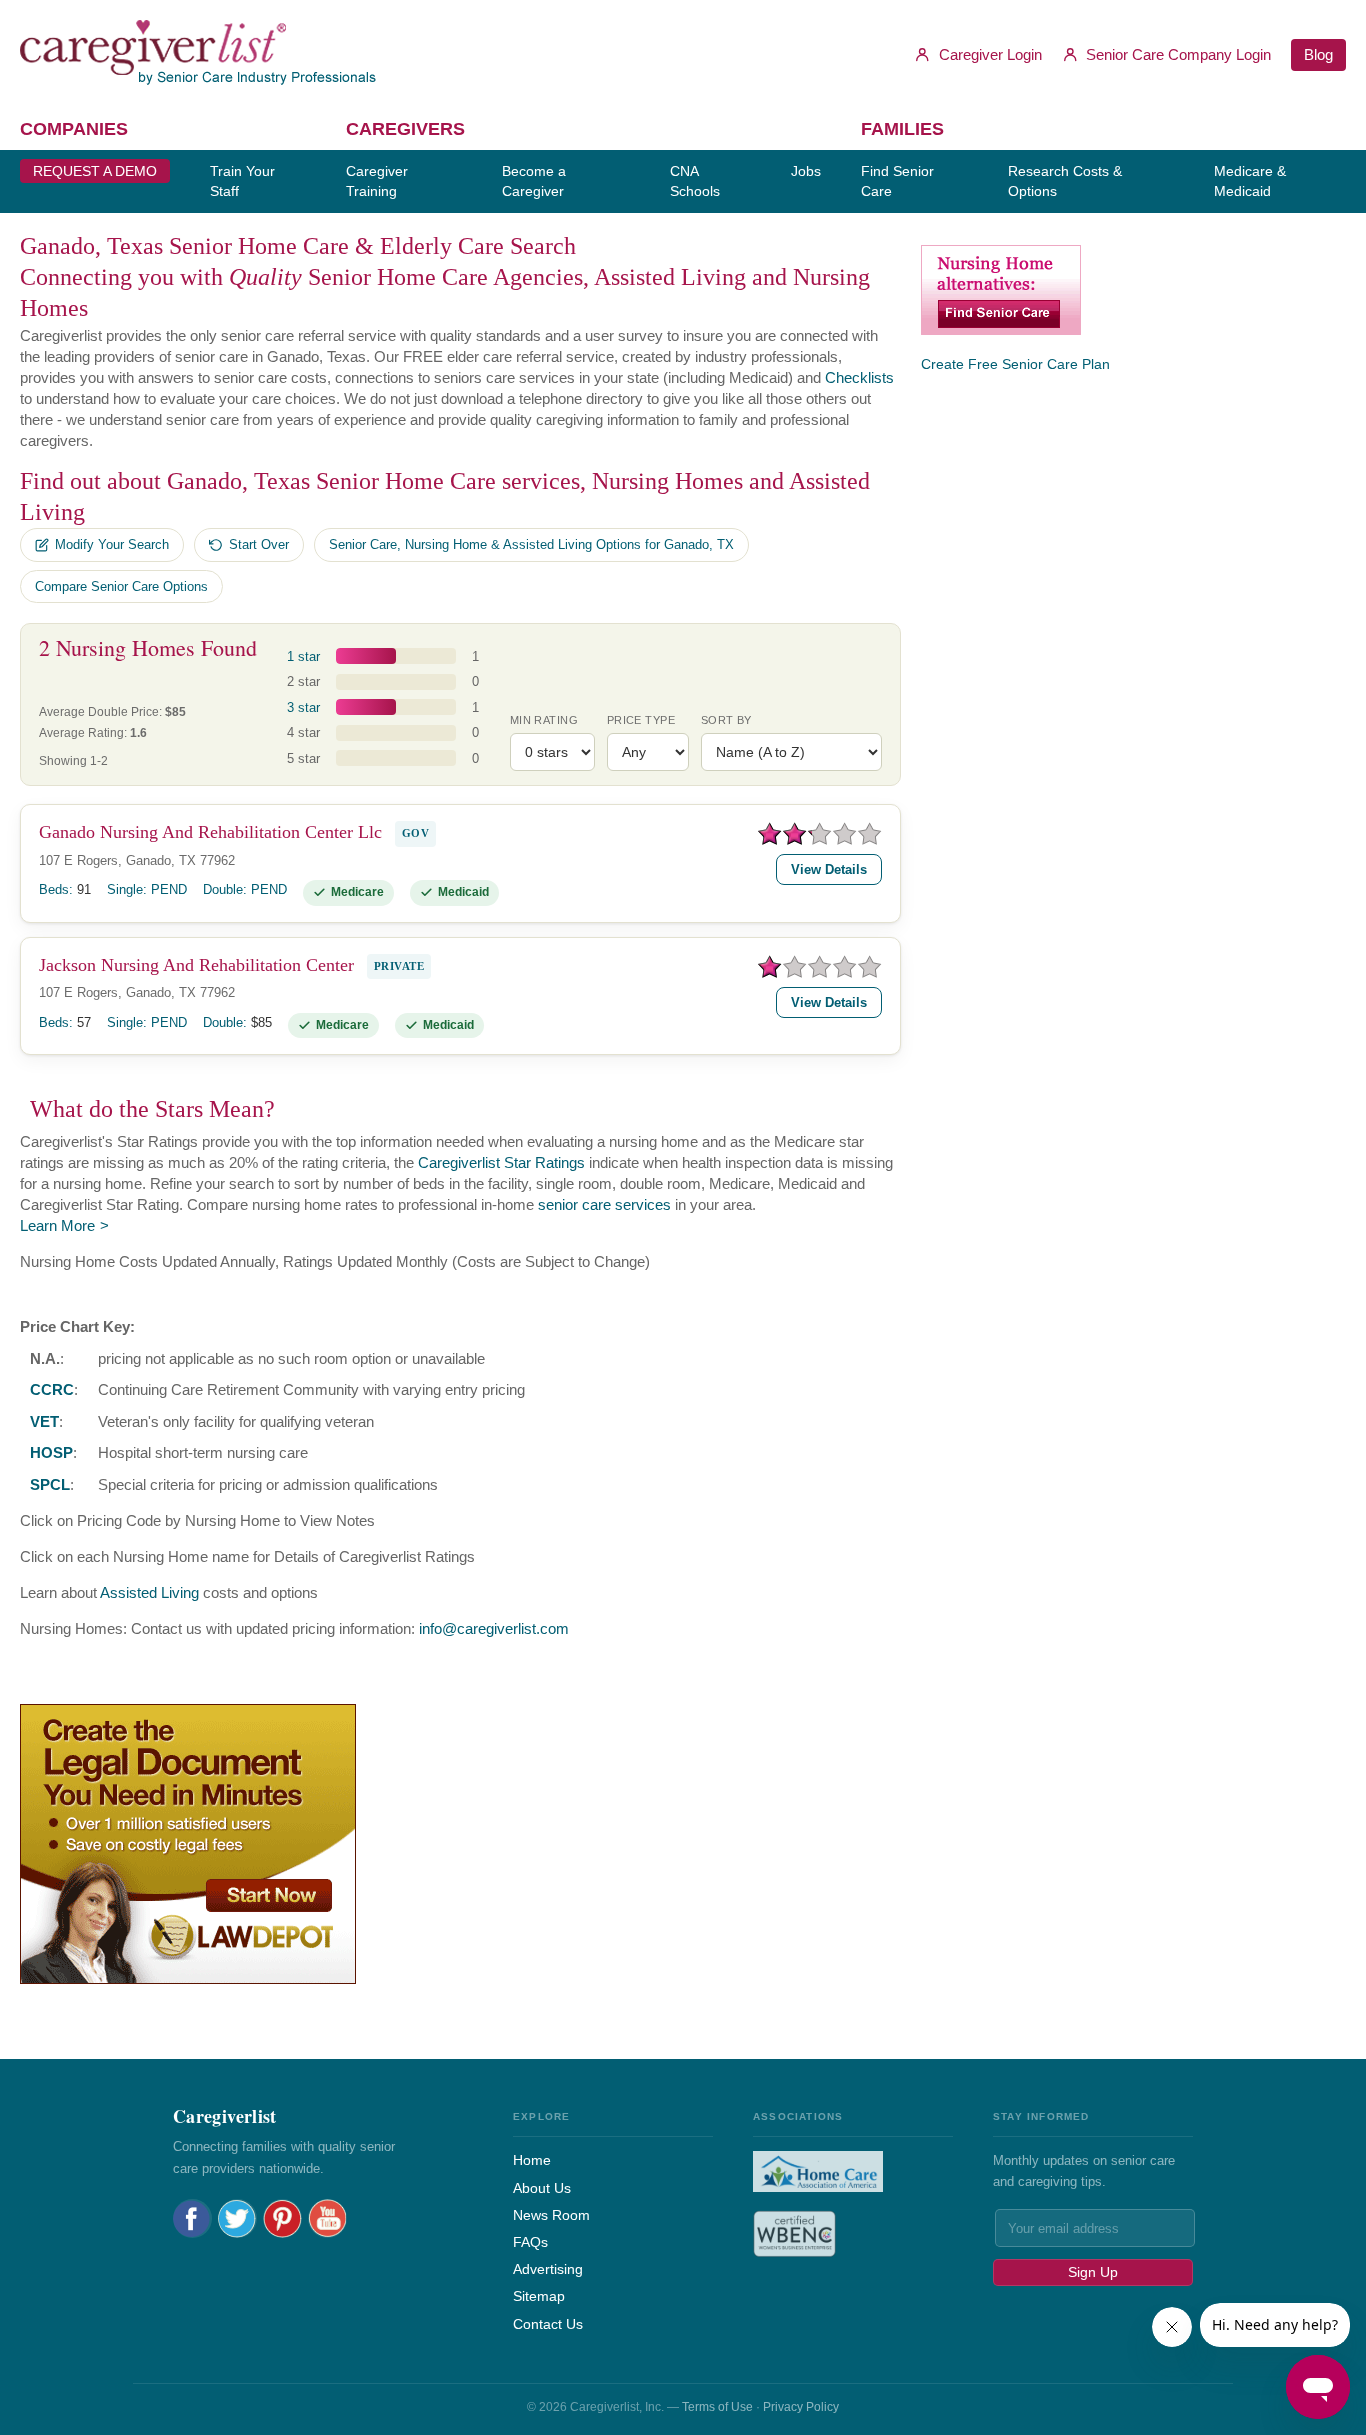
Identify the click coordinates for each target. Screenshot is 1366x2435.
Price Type (641, 720)
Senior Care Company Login (1176, 54)
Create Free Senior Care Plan (1015, 364)
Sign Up (1093, 2272)
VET (44, 1421)
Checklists (859, 377)
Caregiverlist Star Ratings (501, 1162)
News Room (551, 2215)
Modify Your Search (112, 544)
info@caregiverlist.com (494, 1628)
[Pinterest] (282, 2218)
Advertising (548, 2269)
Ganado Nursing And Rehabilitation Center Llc (210, 832)
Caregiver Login (988, 54)
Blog (1318, 54)
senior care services (604, 1204)
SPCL (50, 1484)
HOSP (51, 1452)
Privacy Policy (801, 2407)
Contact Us (548, 2324)
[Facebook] (192, 2218)
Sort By (726, 720)
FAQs (530, 2242)
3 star (303, 707)
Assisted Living (149, 1592)
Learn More (57, 1225)
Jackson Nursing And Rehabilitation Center (196, 965)
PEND (169, 889)
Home (532, 2160)
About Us (542, 2188)
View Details (829, 869)
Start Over (259, 544)
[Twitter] (237, 2218)
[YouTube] (327, 2218)
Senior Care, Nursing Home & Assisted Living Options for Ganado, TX (531, 544)
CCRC (52, 1389)
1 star (303, 656)
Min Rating (544, 720)
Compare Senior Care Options (121, 586)
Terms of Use (717, 2407)
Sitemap (539, 2296)
